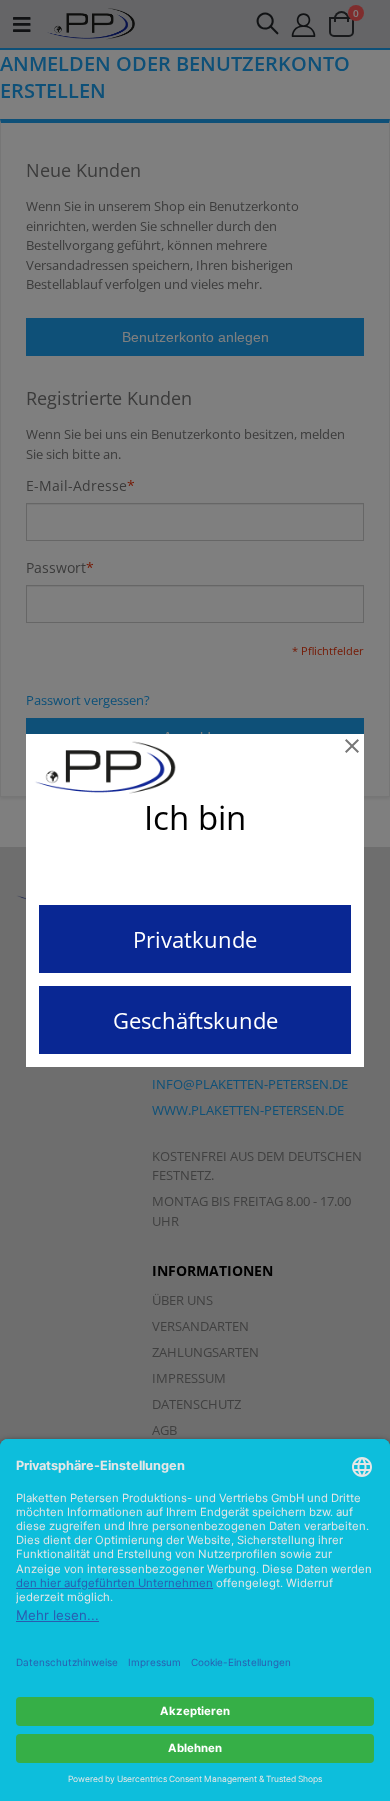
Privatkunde (195, 939)
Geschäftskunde (195, 1020)
